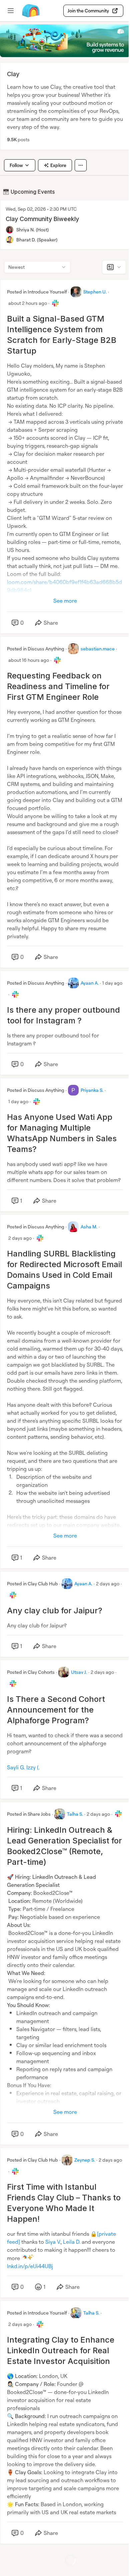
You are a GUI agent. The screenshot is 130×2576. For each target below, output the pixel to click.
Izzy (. (33, 1767)
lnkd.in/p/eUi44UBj (30, 2266)
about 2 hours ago (28, 303)
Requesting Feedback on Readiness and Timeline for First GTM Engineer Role (58, 686)
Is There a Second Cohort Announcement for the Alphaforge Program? (56, 1710)
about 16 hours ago (29, 660)
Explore (58, 165)
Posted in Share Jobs (29, 1814)
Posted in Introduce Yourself (37, 292)
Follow (16, 165)
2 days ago (20, 1238)
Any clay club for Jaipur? (55, 1611)
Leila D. (72, 2242)
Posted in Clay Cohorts (31, 1672)
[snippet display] (114, 267)
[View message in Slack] (55, 303)
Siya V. (53, 2242)
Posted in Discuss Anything (36, 649)
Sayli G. (16, 1767)
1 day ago (112, 983)
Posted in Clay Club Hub (32, 1583)
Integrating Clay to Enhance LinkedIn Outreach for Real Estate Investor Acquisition (61, 2350)
